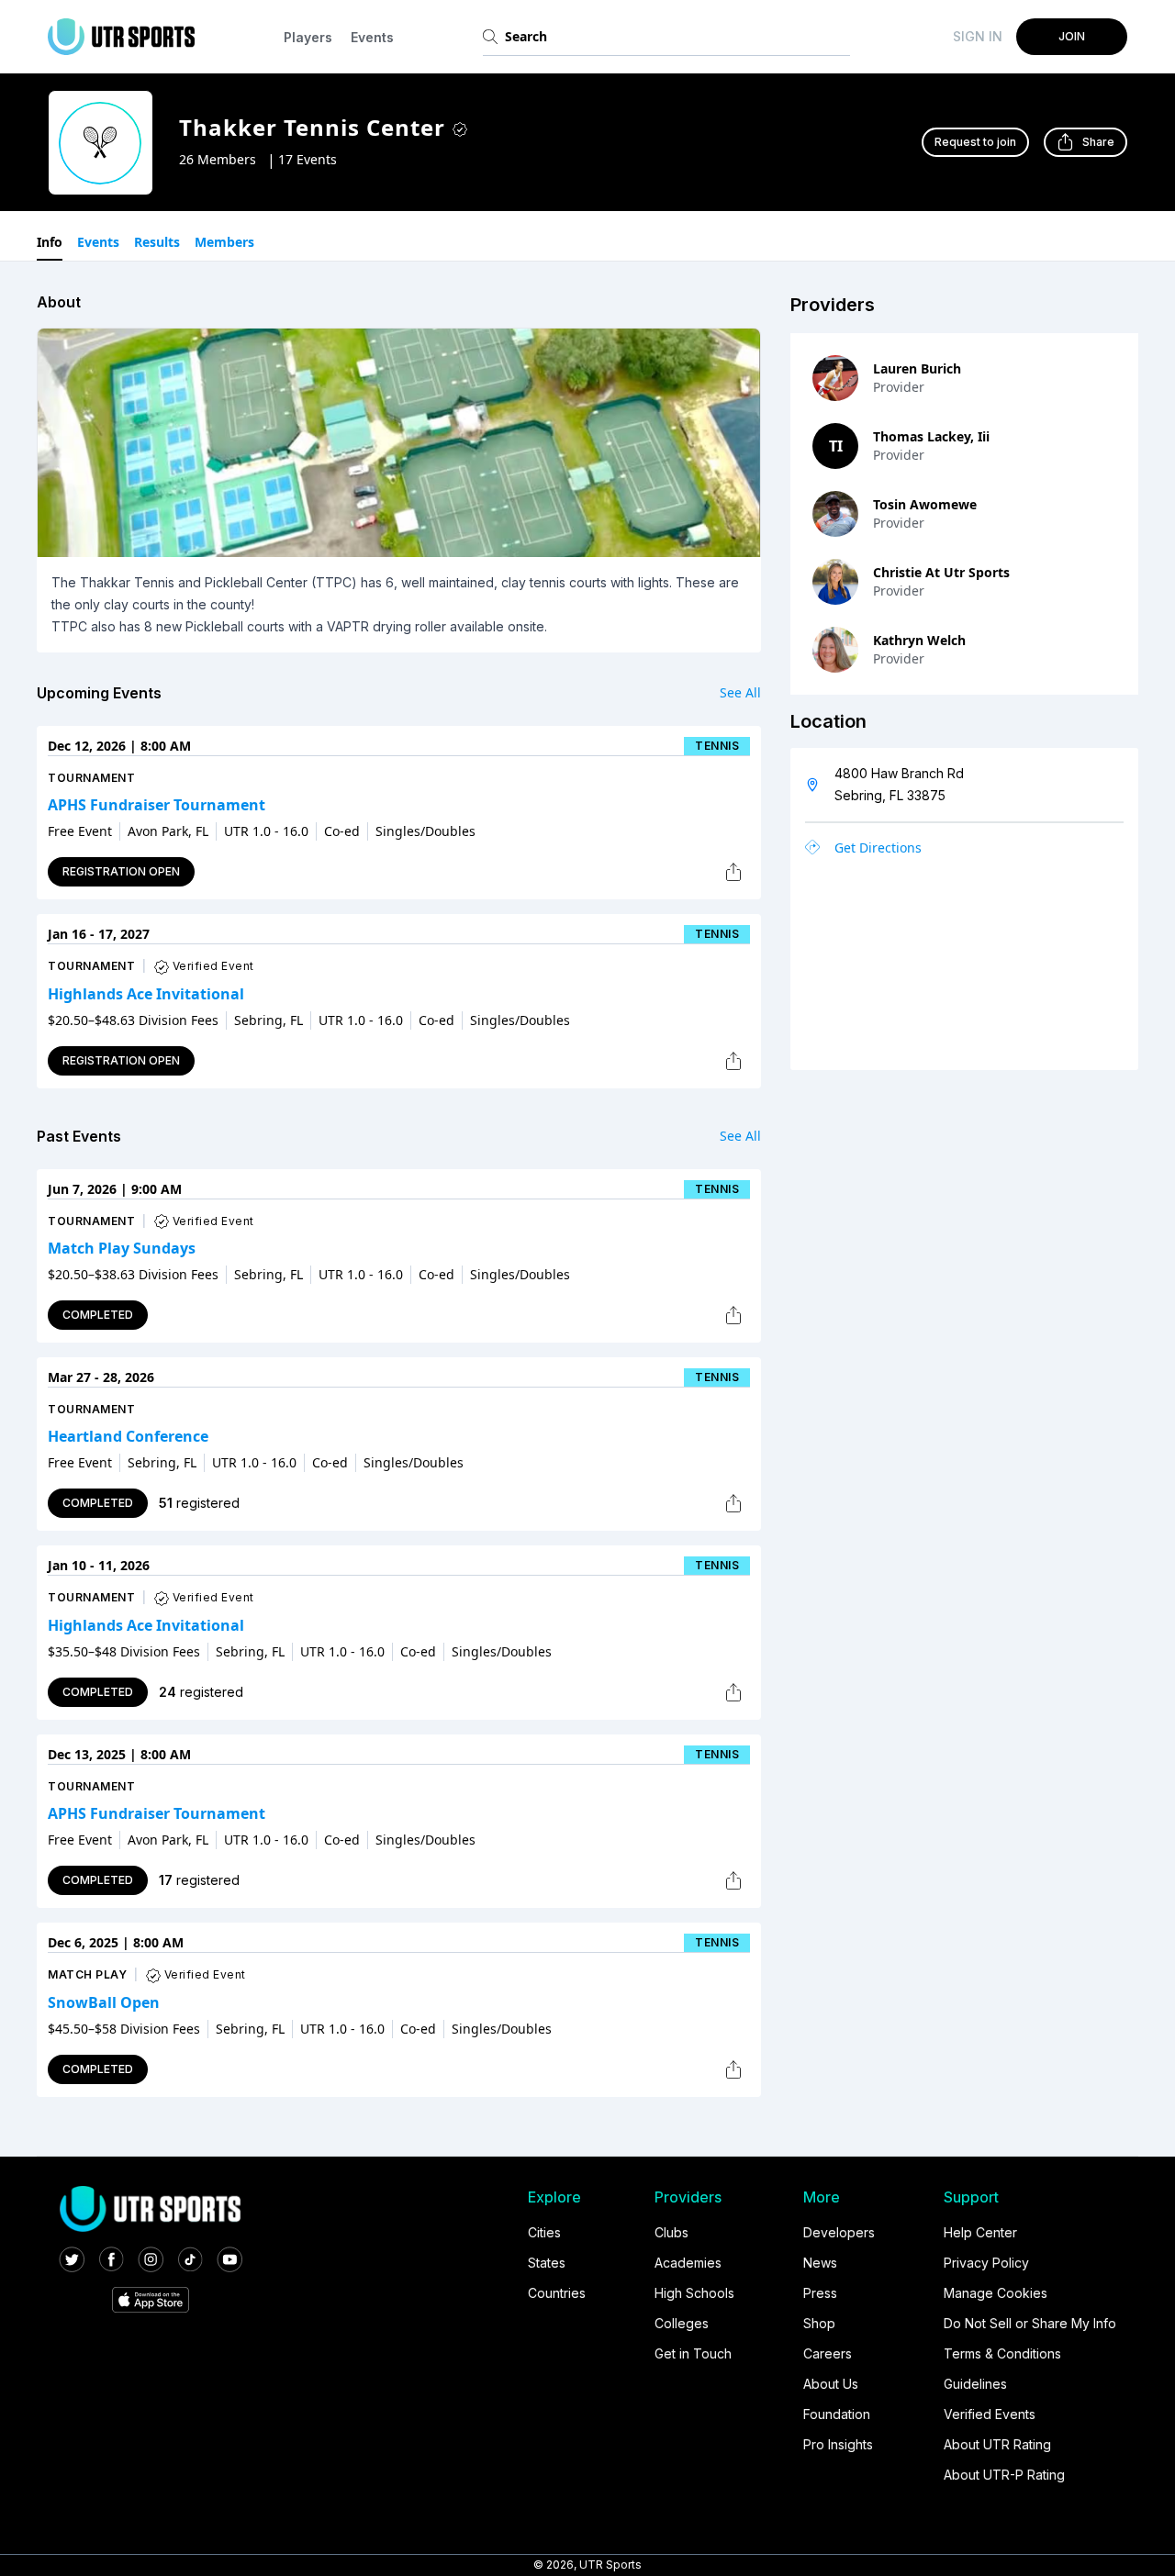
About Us (831, 2384)
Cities (544, 2232)
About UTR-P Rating (1004, 2475)
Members (224, 242)
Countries (557, 2293)
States (547, 2263)
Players (308, 37)
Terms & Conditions (1002, 2353)
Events (372, 37)
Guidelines (975, 2384)
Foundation (837, 2414)
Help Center (980, 2232)
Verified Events (990, 2414)
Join (1072, 36)
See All (740, 692)
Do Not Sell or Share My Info (1030, 2323)
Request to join (975, 142)
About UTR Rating (997, 2444)
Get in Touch (693, 2353)
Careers (828, 2353)
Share (1098, 142)
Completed (98, 1315)
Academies (688, 2263)
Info (50, 242)
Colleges (682, 2323)
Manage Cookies (996, 2293)
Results (157, 242)
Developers (839, 2232)
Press (820, 2293)
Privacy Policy (986, 2263)
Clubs (671, 2232)
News (820, 2263)
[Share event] (733, 872)
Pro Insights (838, 2444)
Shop (819, 2323)
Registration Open (121, 871)
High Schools (694, 2293)
